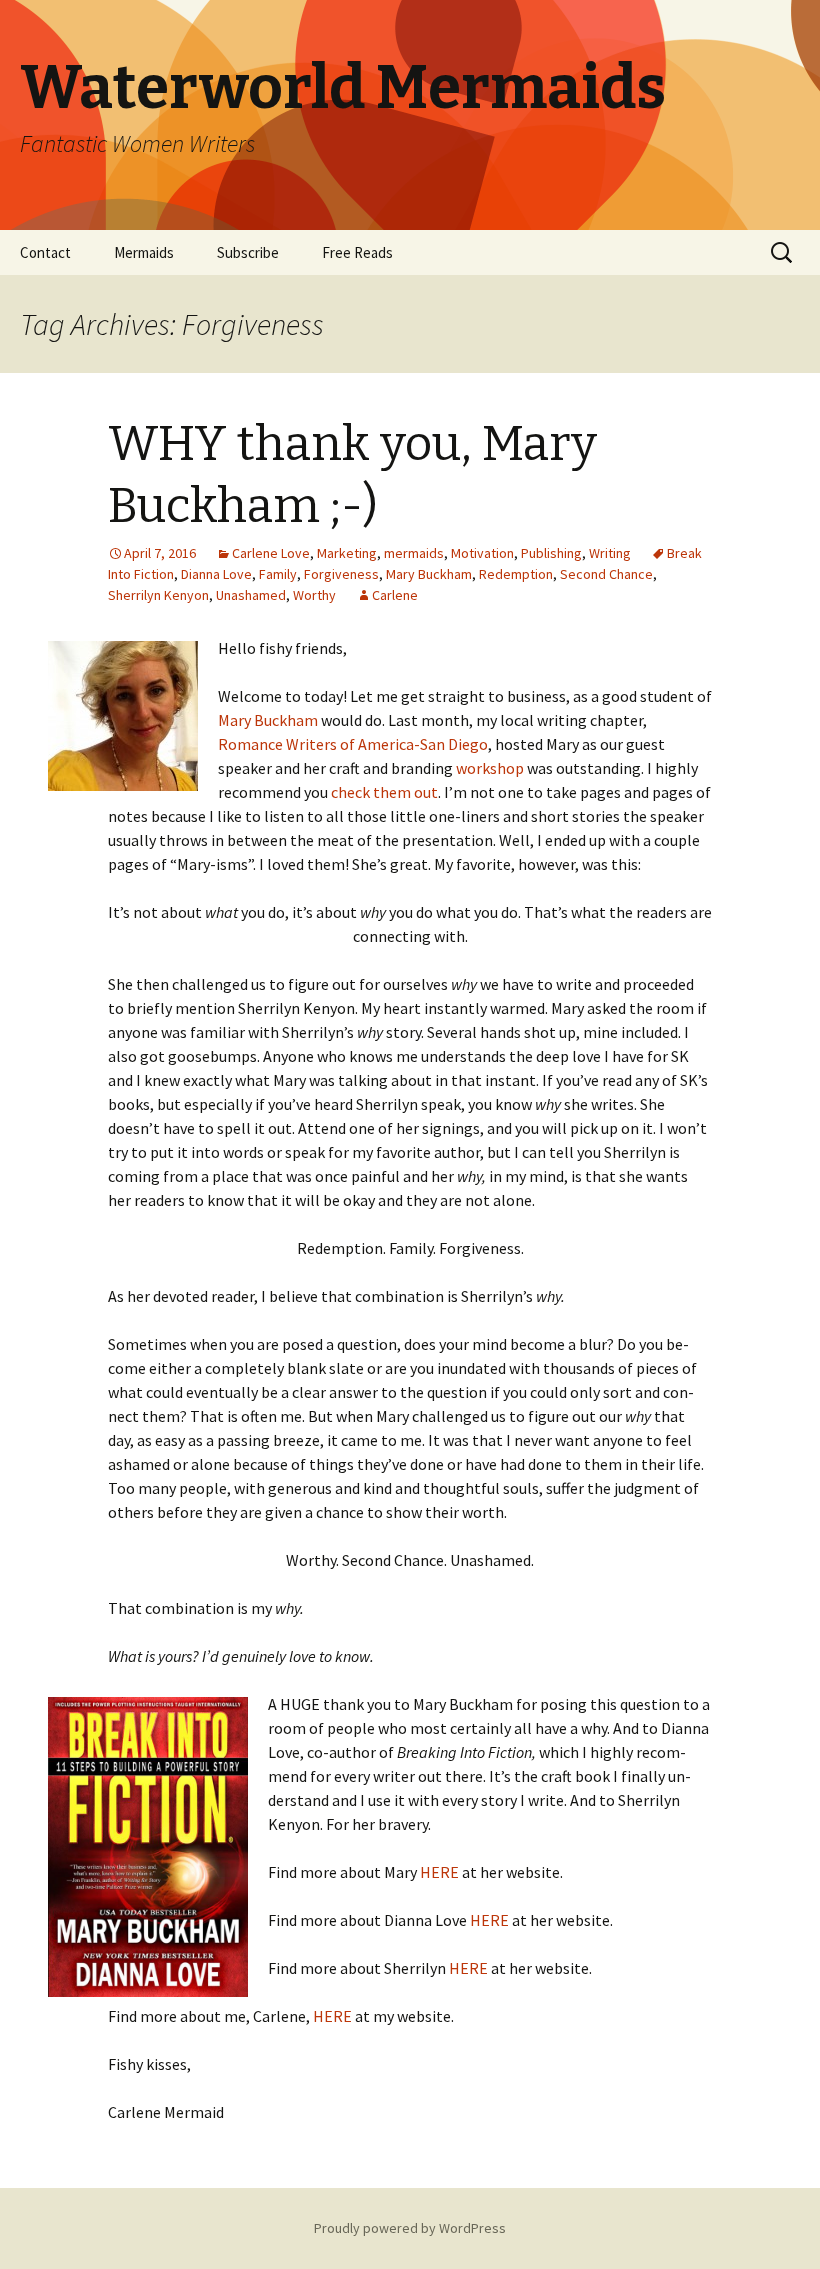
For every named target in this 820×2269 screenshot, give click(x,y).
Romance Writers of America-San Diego (353, 744)
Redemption (516, 574)
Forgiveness (341, 574)
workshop (490, 768)
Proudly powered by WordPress (410, 2228)
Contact (45, 252)
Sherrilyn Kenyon (158, 595)
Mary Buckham (429, 574)
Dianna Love (216, 574)
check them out (384, 792)
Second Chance (606, 574)
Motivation (482, 553)
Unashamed (251, 595)
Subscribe (248, 252)
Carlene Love (271, 553)
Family (278, 574)
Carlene (395, 595)
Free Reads (357, 252)
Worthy (314, 595)
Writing (610, 553)
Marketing (347, 553)
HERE (439, 1872)
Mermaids (144, 252)
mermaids (414, 553)
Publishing (551, 553)
